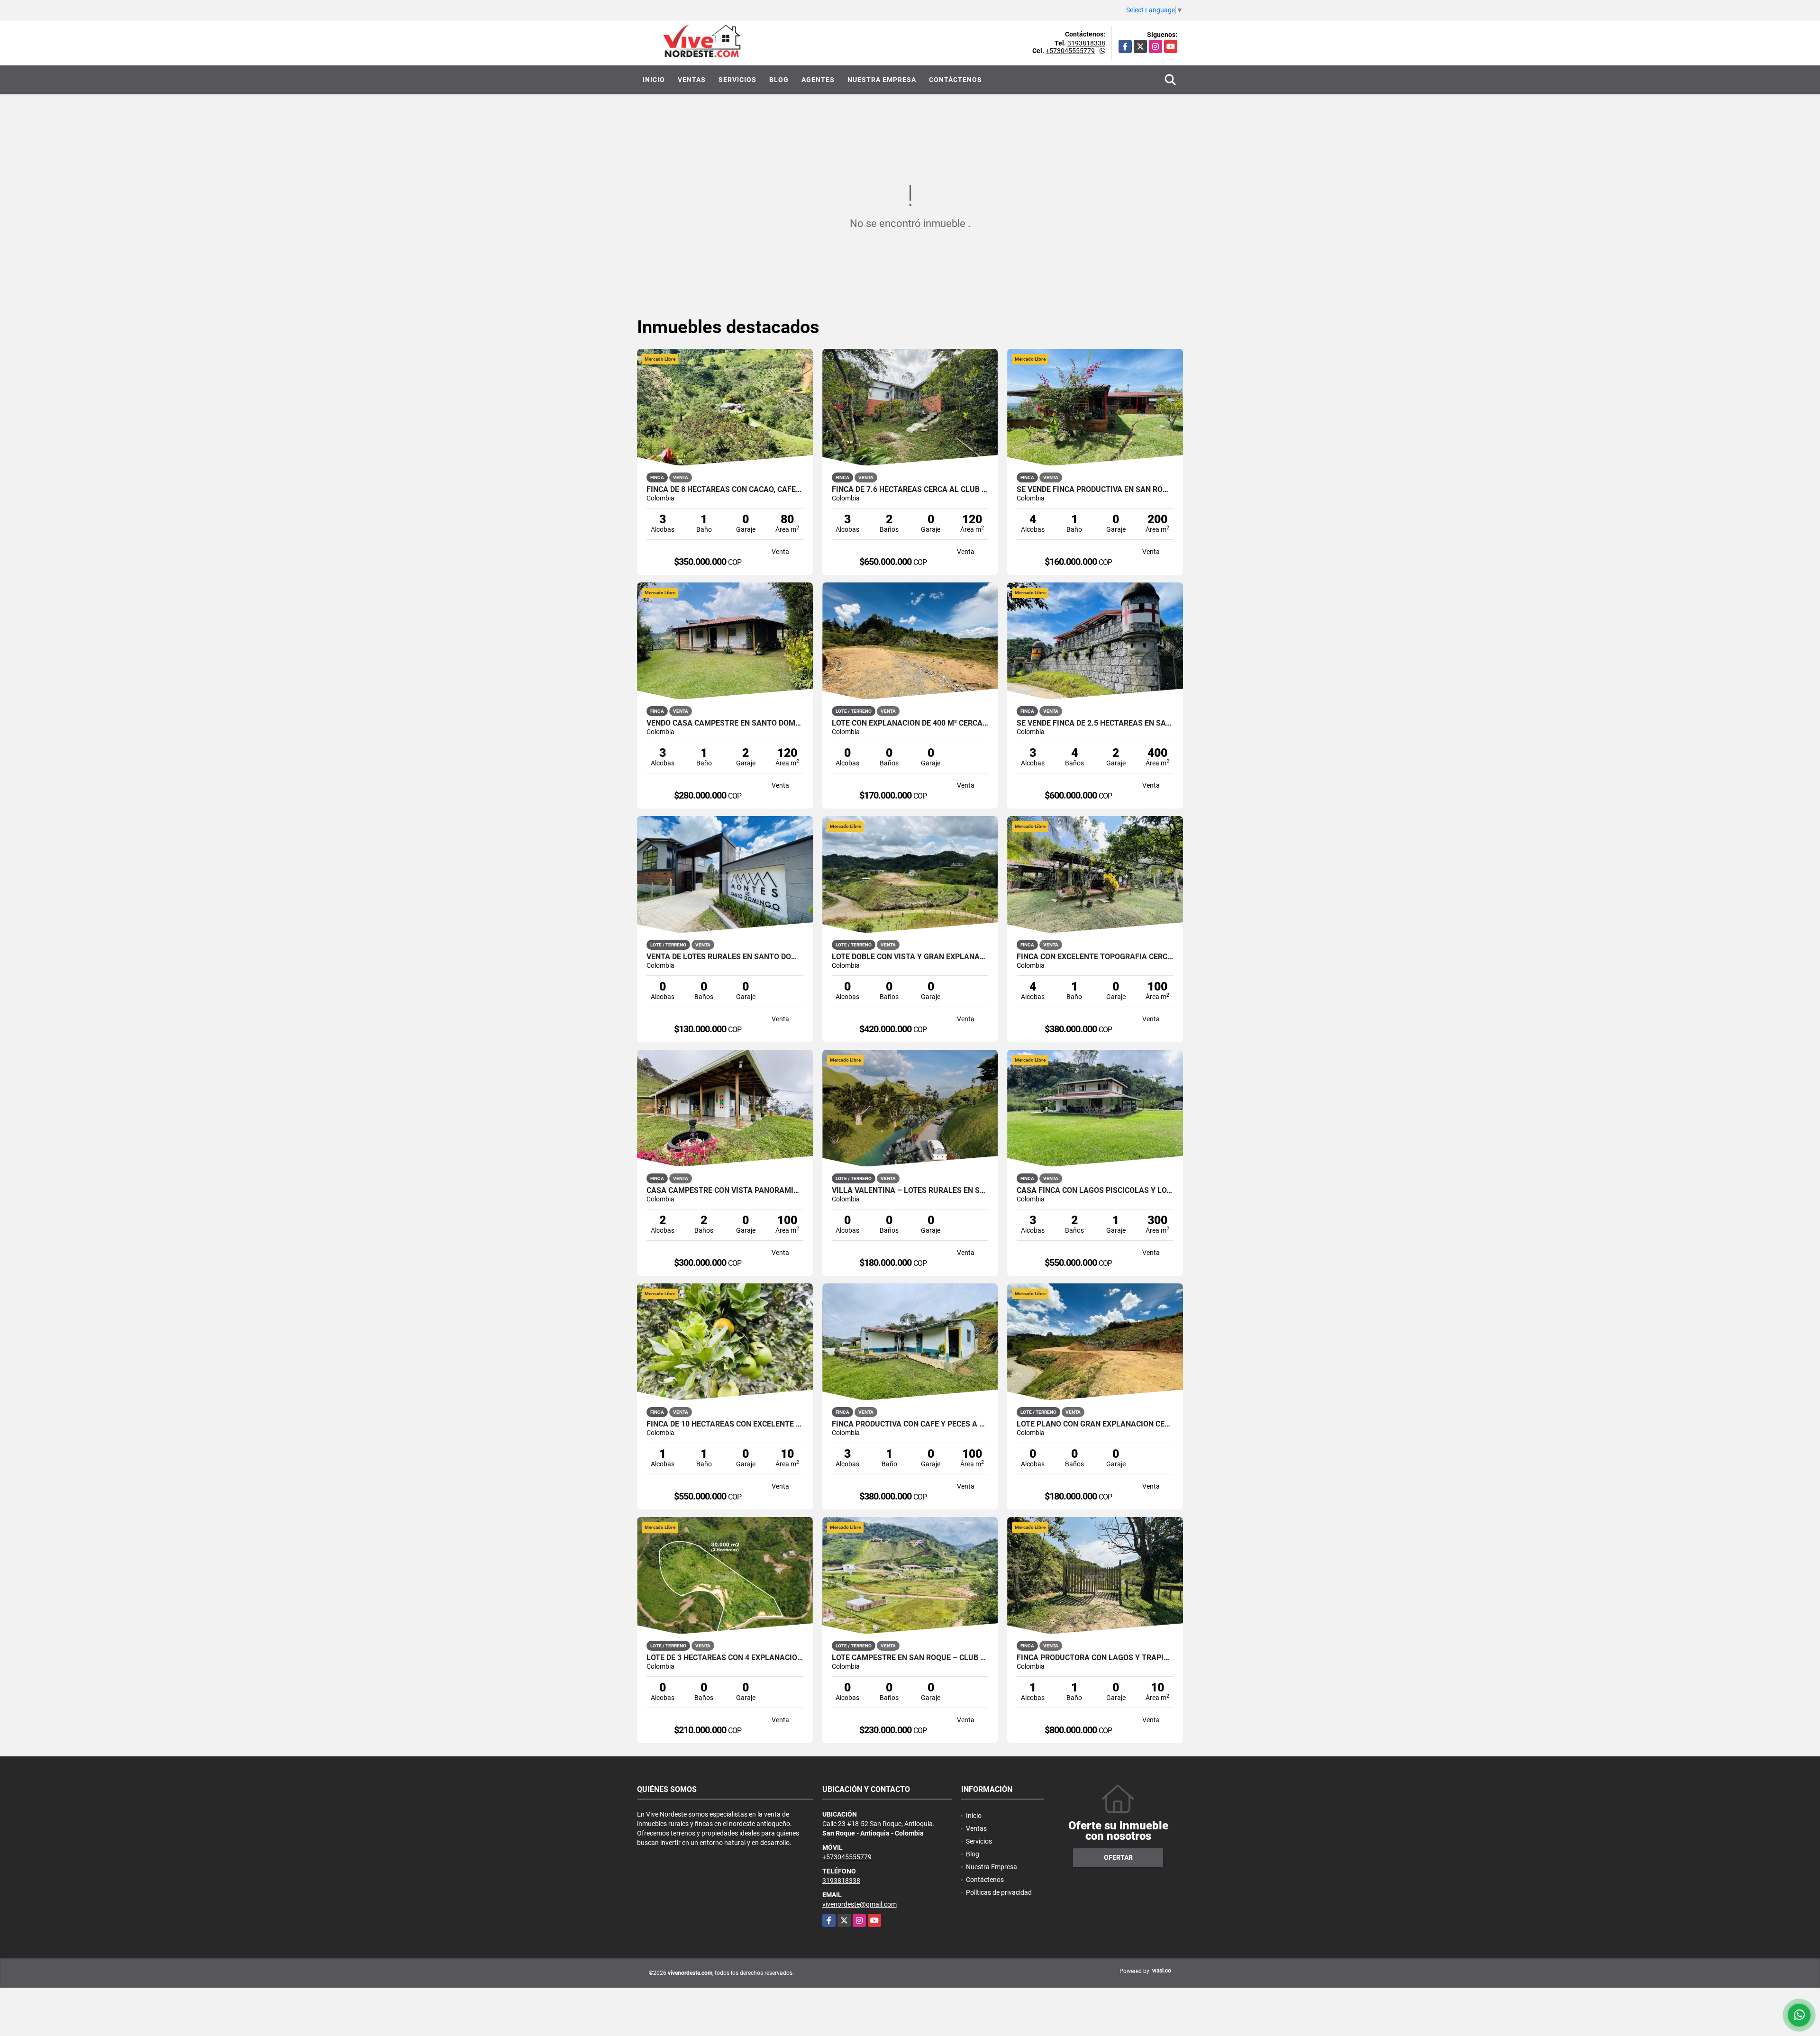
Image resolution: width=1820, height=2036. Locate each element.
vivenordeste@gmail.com (860, 1904)
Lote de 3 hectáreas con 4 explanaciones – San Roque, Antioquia (725, 1658)
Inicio (654, 80)
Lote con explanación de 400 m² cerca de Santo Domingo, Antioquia (910, 723)
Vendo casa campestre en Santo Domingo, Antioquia (725, 723)
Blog (779, 80)
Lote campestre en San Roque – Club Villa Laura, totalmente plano (910, 1658)
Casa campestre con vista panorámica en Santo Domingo (725, 1191)
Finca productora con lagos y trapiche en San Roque (1095, 1658)
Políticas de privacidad (999, 1892)
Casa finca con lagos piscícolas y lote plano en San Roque (1095, 1191)
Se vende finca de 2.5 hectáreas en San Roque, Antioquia (1095, 723)
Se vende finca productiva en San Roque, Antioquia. (1095, 490)
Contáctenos (955, 80)
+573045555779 (1070, 51)
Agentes (818, 80)
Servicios (737, 80)
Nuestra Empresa (882, 80)
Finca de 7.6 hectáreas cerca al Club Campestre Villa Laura (910, 490)
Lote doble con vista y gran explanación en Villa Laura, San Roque (910, 957)
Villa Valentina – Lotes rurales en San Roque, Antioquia (910, 1191)
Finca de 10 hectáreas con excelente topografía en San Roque (725, 1424)
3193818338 (1086, 43)
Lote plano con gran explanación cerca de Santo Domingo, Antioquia (1095, 1424)
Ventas (692, 80)
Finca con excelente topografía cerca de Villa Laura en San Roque (1095, 957)
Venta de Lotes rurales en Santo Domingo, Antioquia (725, 957)
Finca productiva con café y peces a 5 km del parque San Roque (910, 1424)
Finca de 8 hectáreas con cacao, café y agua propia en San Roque (725, 490)
